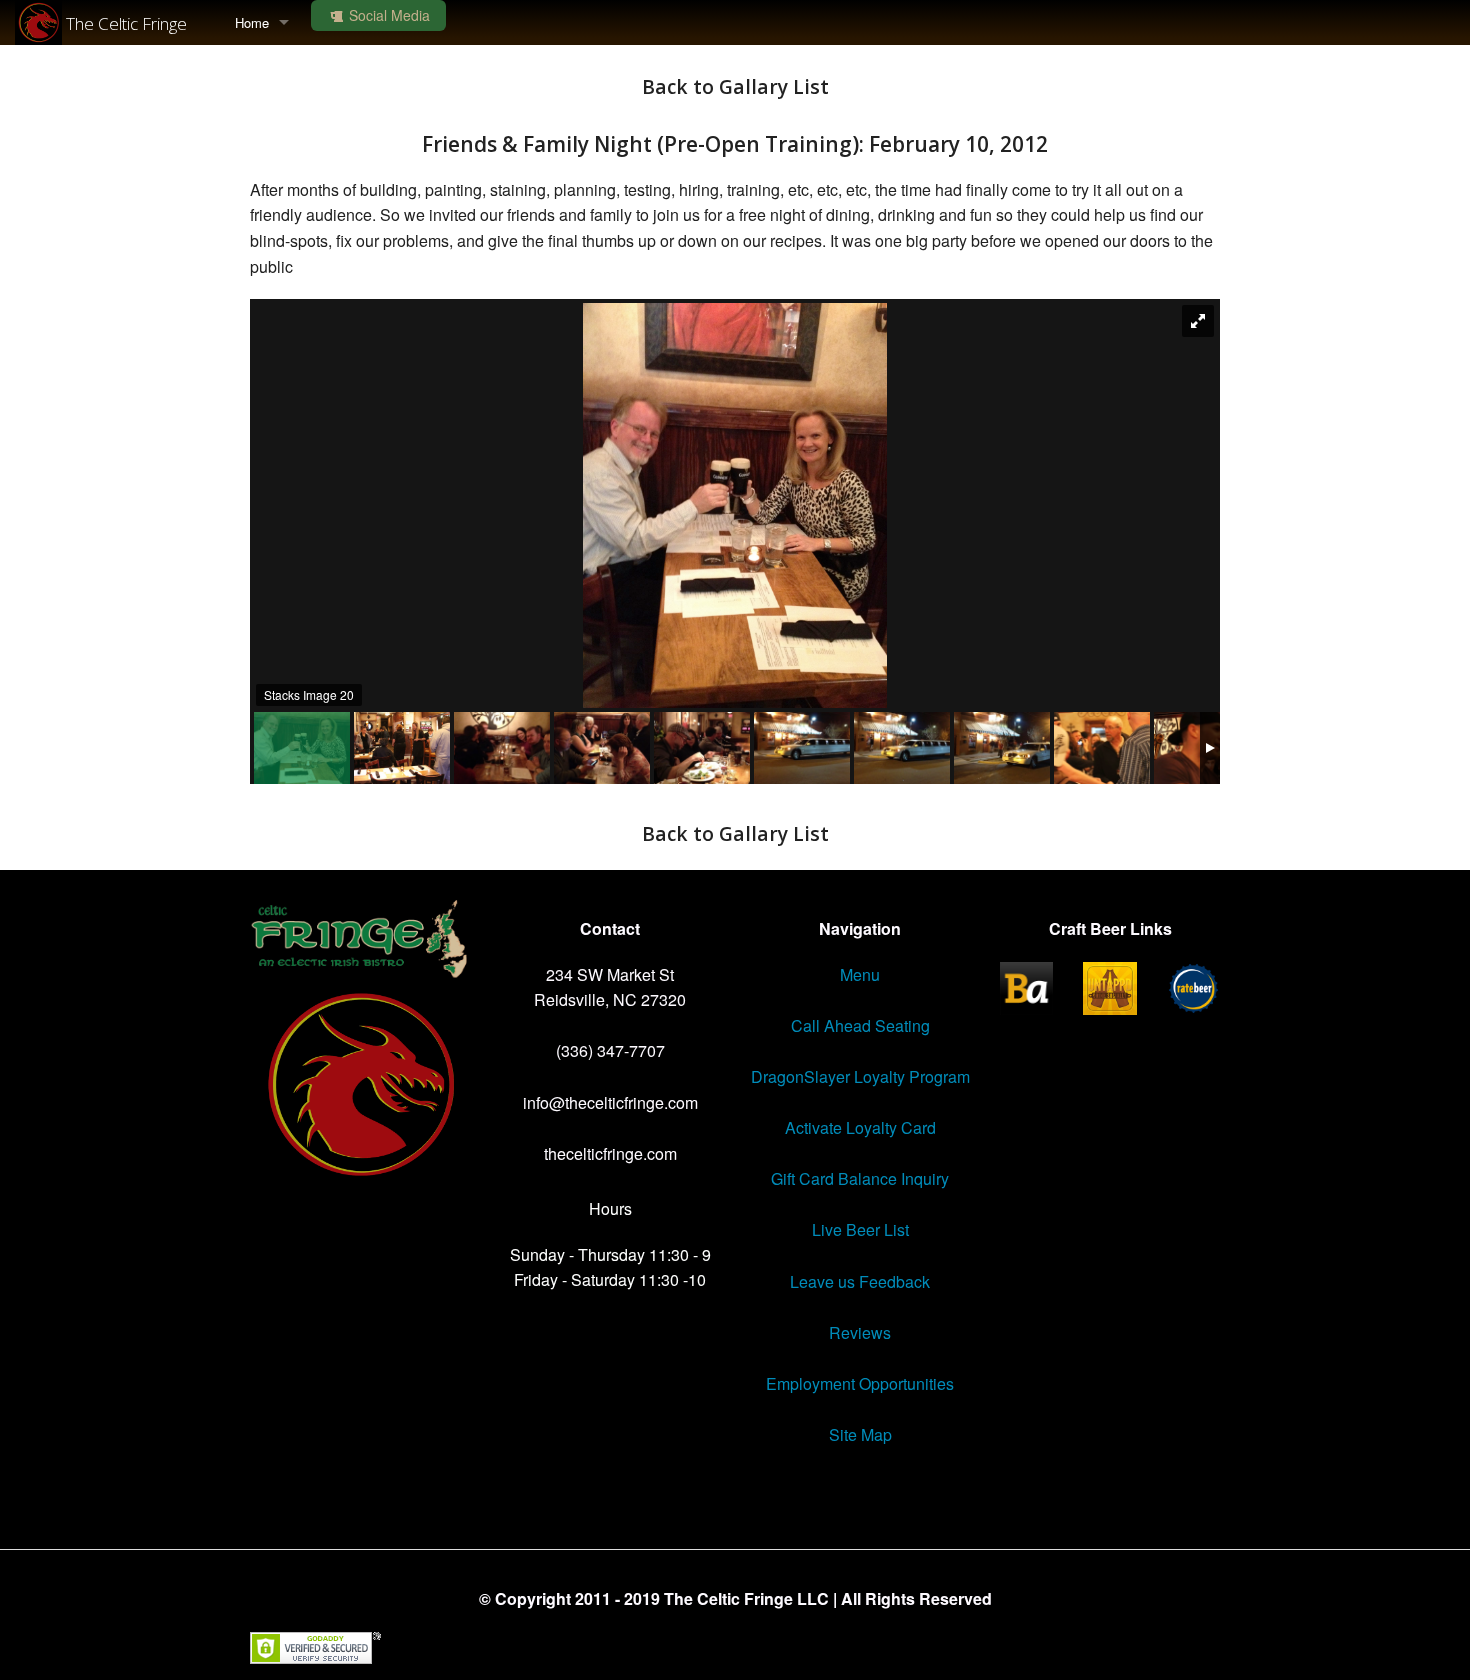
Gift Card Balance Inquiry (860, 1178)
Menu (860, 974)
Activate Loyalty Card (860, 1127)
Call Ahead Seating (860, 1025)
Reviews (860, 1332)
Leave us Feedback (860, 1281)
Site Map (860, 1434)
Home (252, 22)
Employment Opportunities (860, 1383)
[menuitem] (262, 22)
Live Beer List (860, 1229)
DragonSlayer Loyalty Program (860, 1076)
